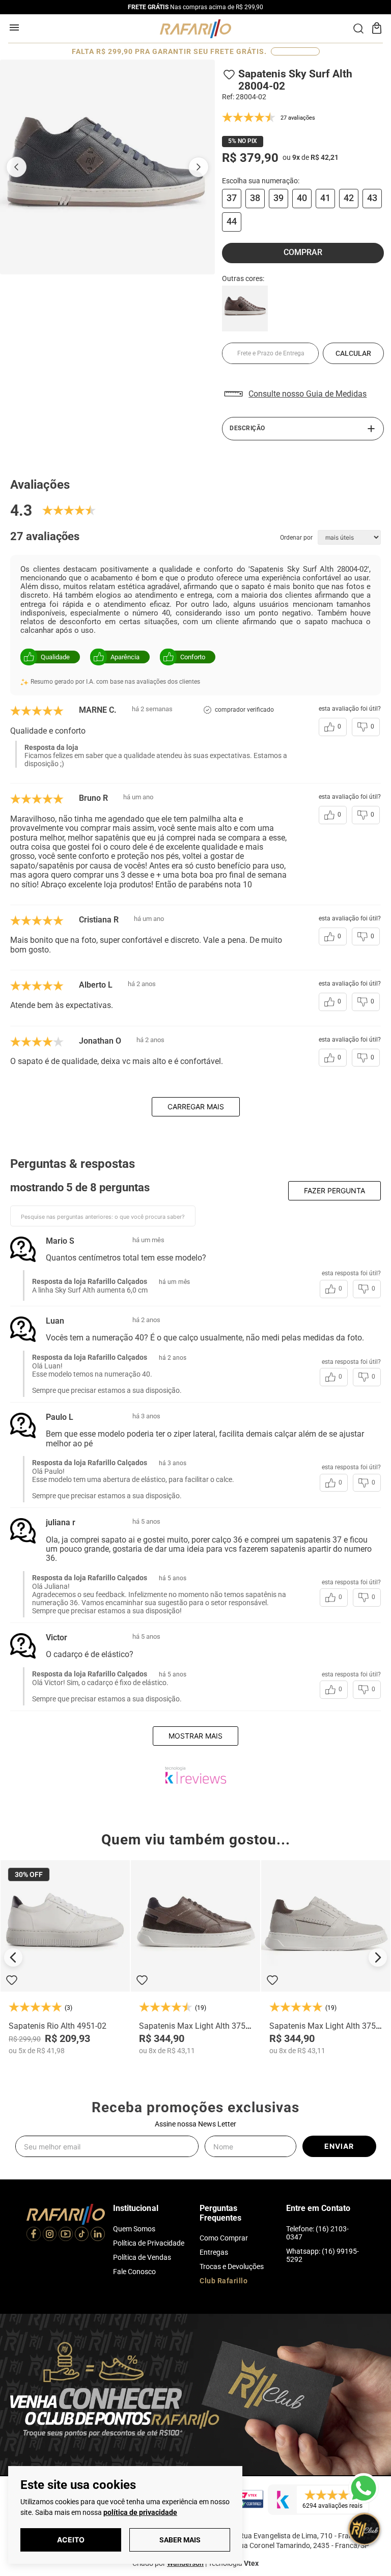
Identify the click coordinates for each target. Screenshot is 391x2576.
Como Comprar (224, 2238)
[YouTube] (66, 2235)
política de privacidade (140, 2512)
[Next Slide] (378, 1957)
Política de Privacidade (149, 2243)
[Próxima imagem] (199, 167)
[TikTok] (82, 2235)
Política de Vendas (142, 2257)
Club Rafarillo (224, 2281)
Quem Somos (134, 2229)
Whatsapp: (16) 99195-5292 (323, 2255)
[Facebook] (34, 2235)
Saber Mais (180, 2540)
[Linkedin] (98, 2235)
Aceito (71, 2540)
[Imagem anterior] (16, 167)
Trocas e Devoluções (232, 2266)
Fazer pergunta (334, 1191)
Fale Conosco (134, 2272)
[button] (232, 199)
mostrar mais (195, 1736)
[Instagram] (50, 2235)
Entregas (214, 2252)
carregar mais (196, 1107)
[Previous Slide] (13, 1957)
